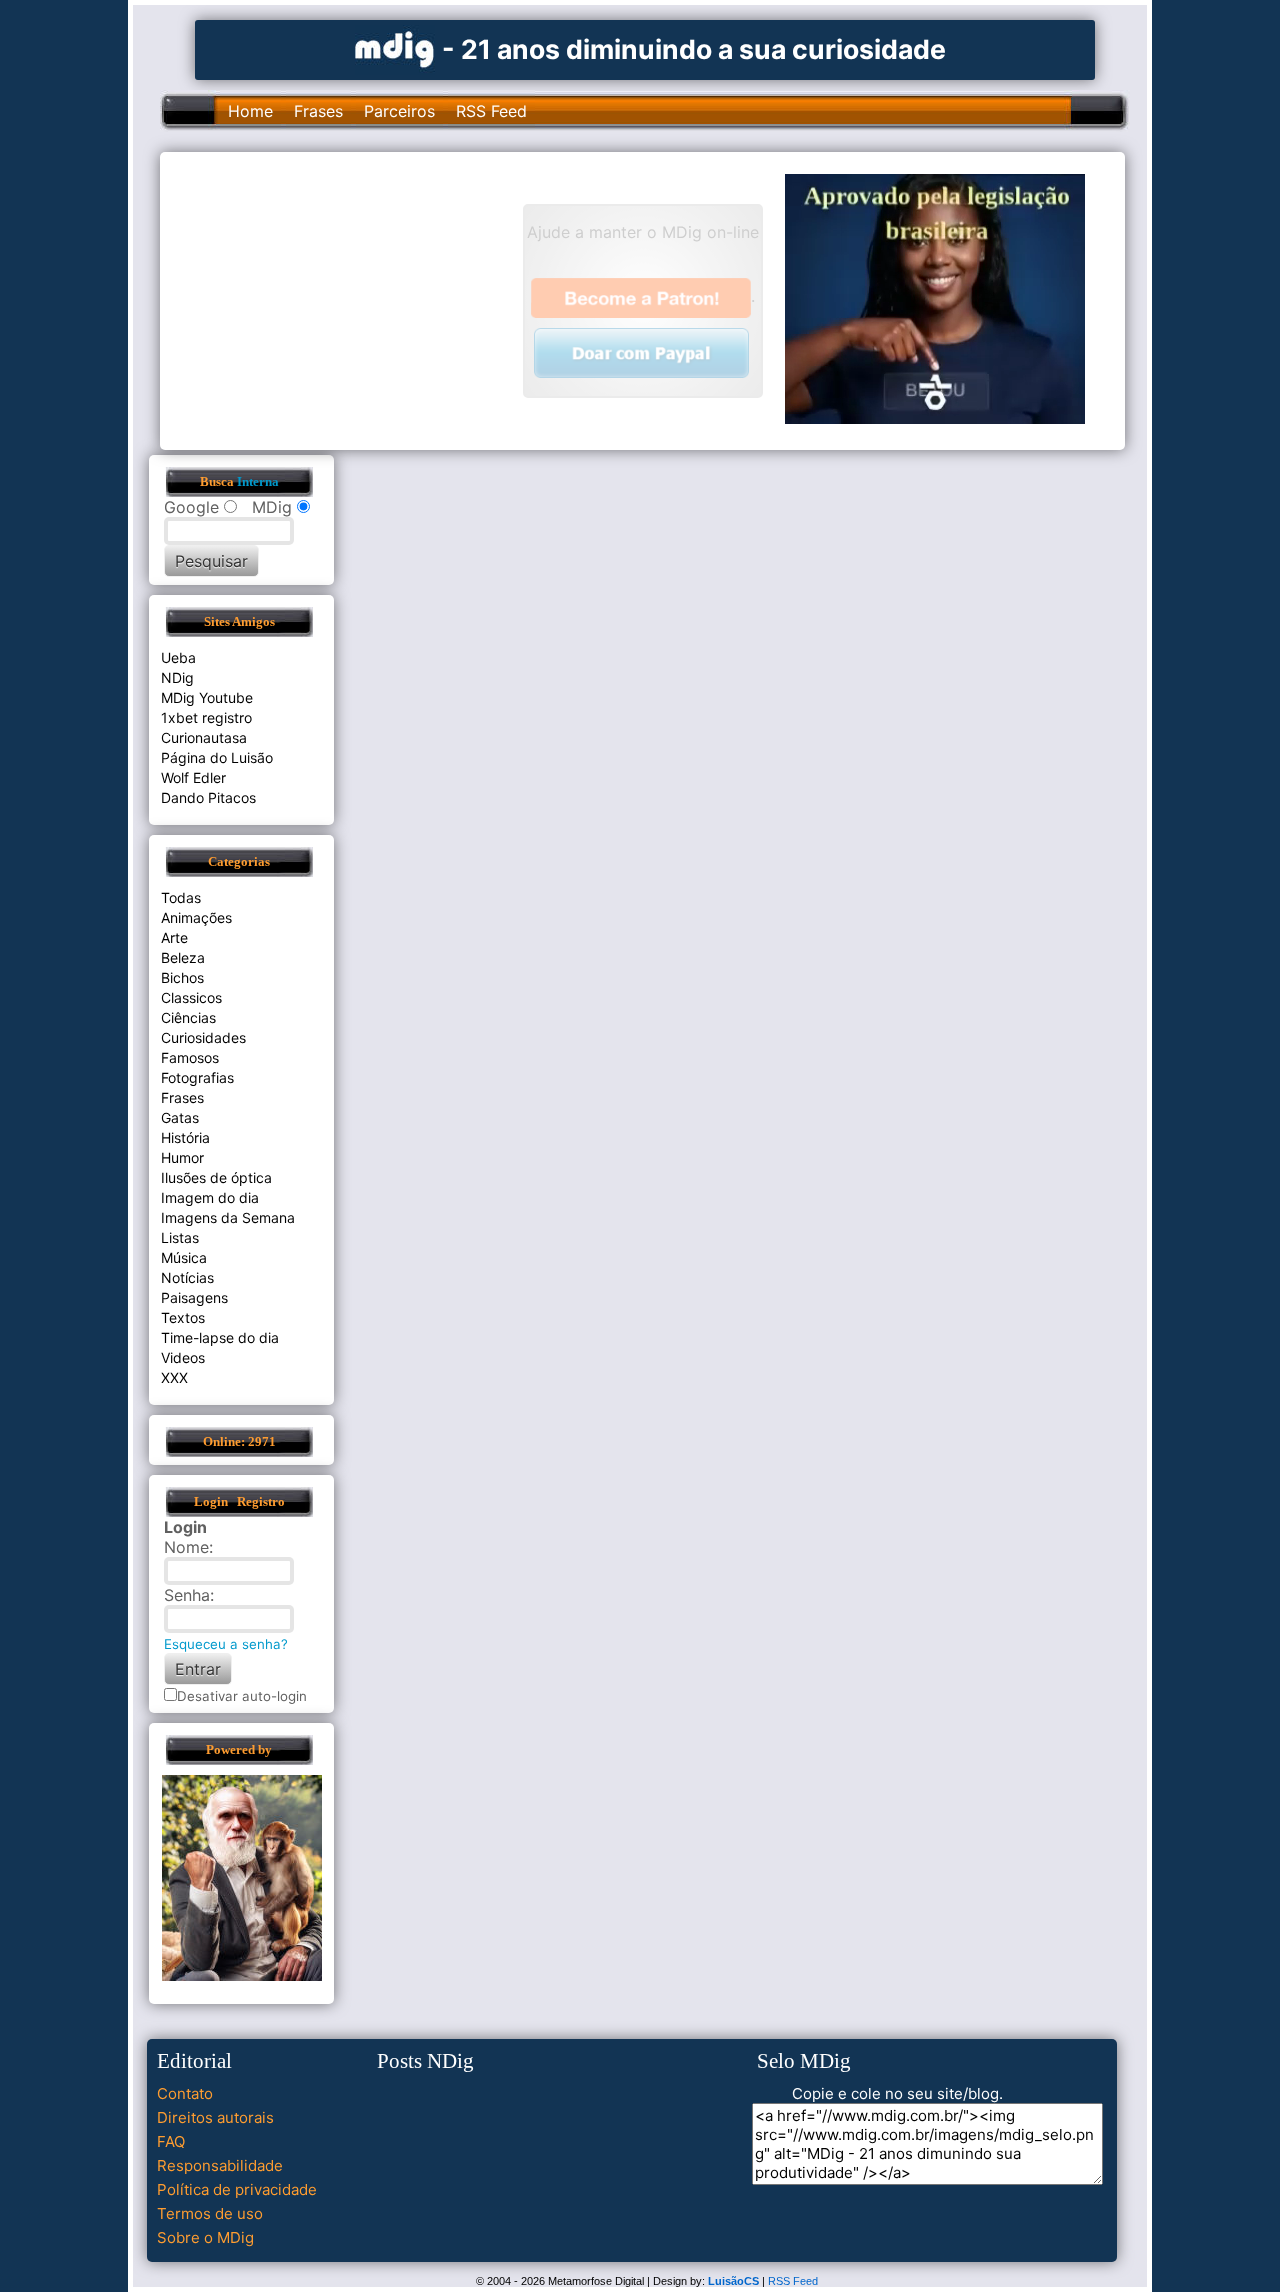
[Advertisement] (351, 299)
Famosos (190, 1057)
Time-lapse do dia (220, 1337)
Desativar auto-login (242, 1696)
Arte (174, 937)
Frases (318, 111)
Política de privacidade (237, 2189)
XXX (174, 1377)
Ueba (178, 657)
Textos (183, 1317)
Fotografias (197, 1077)
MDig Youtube (207, 697)
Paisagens (194, 1297)
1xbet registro (206, 717)
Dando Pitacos (208, 797)
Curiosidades (203, 1037)
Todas (181, 897)
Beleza (183, 957)
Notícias (187, 1277)
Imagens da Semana (228, 1217)
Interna (258, 482)
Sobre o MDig (205, 2237)
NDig (177, 677)
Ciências (188, 1017)
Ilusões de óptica (216, 1177)
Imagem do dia (210, 1197)
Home (250, 111)
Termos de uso (210, 2213)
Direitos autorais (215, 2117)
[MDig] (395, 47)
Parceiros (399, 111)
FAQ (171, 2141)
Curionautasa (204, 737)
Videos (183, 1357)
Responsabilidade (220, 2165)
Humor (182, 1157)
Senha (187, 1595)
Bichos (182, 977)
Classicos (191, 997)
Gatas (180, 1117)
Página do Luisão (217, 757)
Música (184, 1257)
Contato (185, 2093)
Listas (180, 1237)
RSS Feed (491, 111)
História (185, 1137)
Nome (186, 1547)
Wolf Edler (193, 777)
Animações (196, 917)
